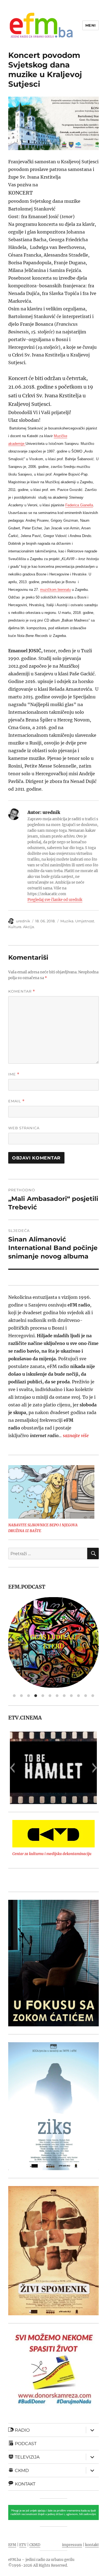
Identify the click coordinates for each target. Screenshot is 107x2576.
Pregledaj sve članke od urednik (55, 900)
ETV (23, 2545)
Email (16, 1101)
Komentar (22, 991)
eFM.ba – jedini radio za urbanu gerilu (41, 2560)
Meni (91, 25)
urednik (23, 921)
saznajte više (76, 1436)
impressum (72, 2545)
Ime (14, 1074)
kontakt (92, 2545)
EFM (12, 2545)
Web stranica (24, 1128)
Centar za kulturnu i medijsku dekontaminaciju (52, 1854)
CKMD (35, 2545)
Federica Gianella (79, 505)
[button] (54, 797)
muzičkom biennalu (55, 590)
